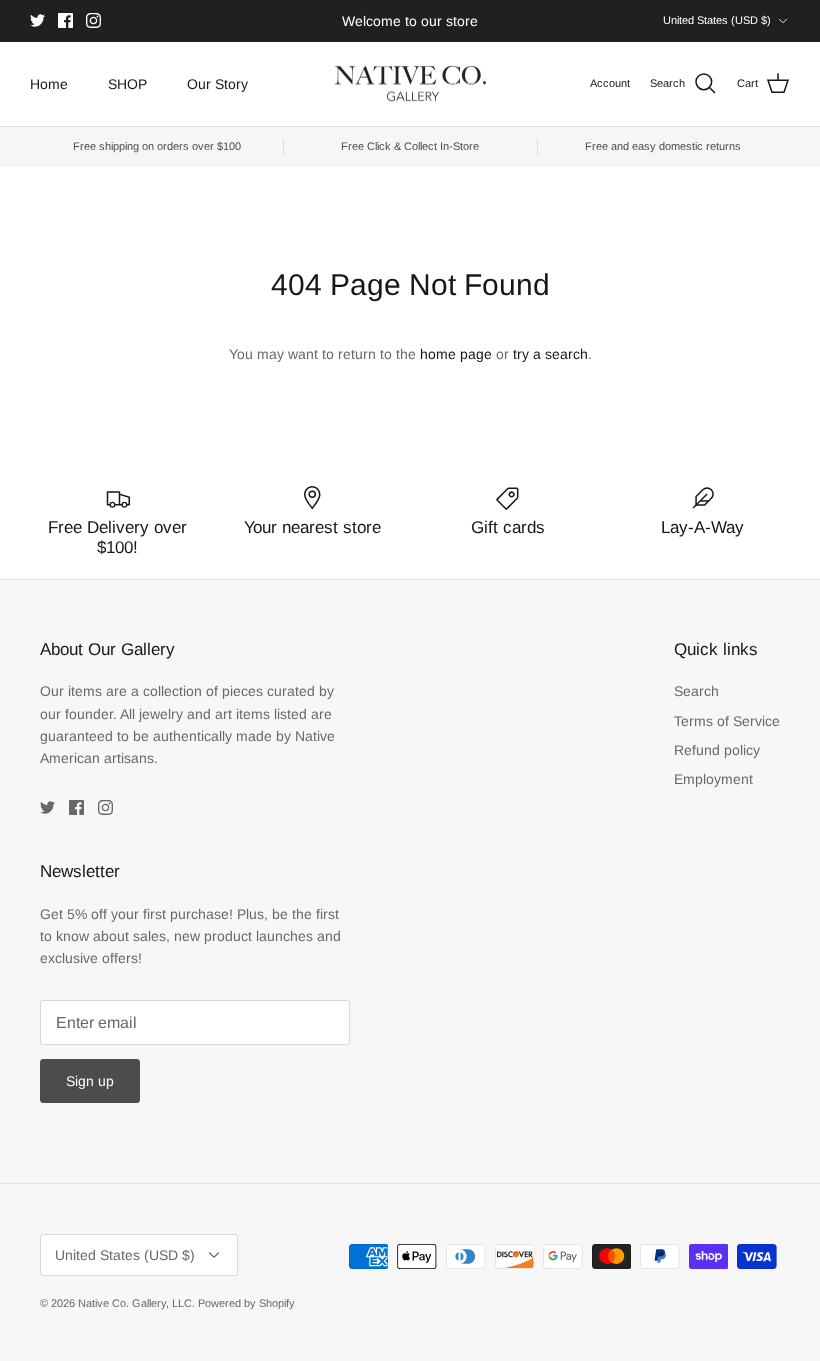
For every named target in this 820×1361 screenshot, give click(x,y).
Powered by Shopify (246, 1303)
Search (696, 691)
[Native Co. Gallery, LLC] (410, 84)
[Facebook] (65, 20)
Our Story (217, 84)
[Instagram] (93, 20)
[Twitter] (37, 20)
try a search (550, 354)
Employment (713, 779)
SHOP (127, 84)
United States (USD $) (717, 20)
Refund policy (717, 750)
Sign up (90, 1081)
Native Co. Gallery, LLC (135, 1303)
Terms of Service (727, 721)
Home (49, 84)
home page (456, 354)
